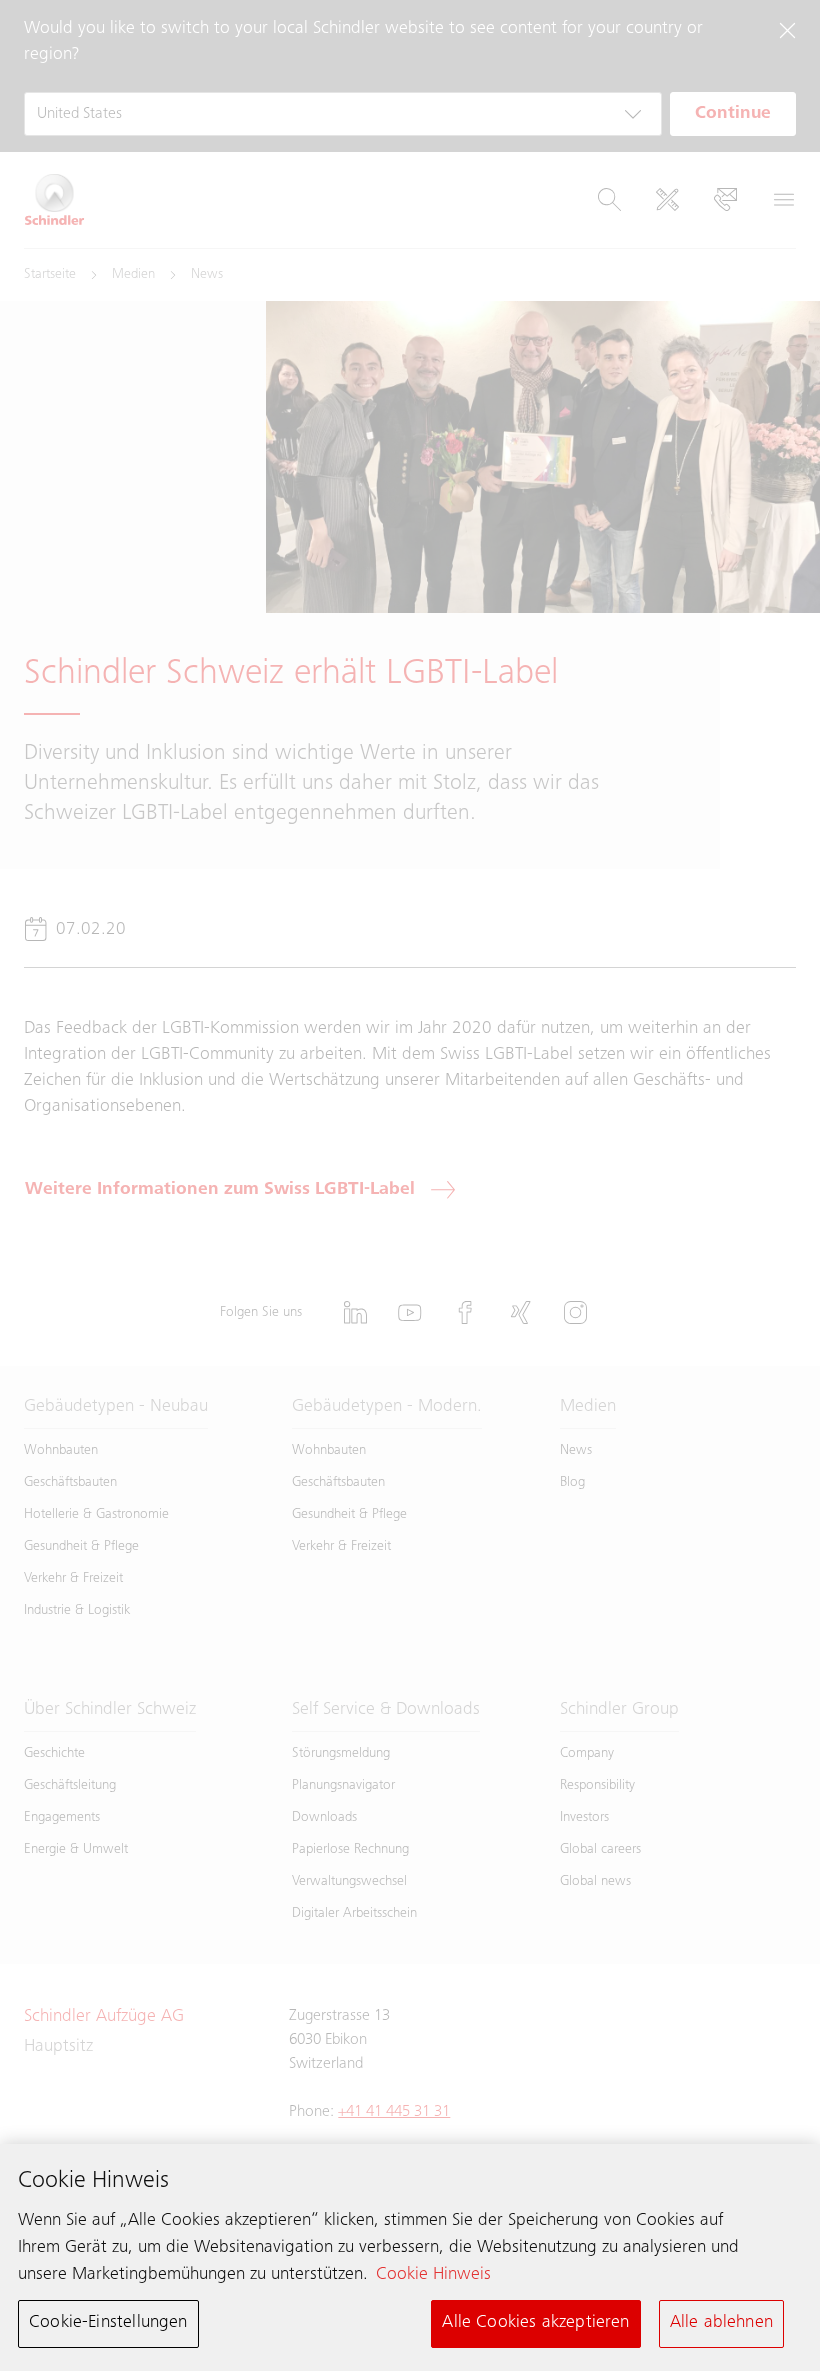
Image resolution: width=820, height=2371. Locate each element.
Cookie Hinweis (433, 2275)
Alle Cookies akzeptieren (535, 2323)
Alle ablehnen (721, 2323)
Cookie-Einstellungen (108, 2323)
